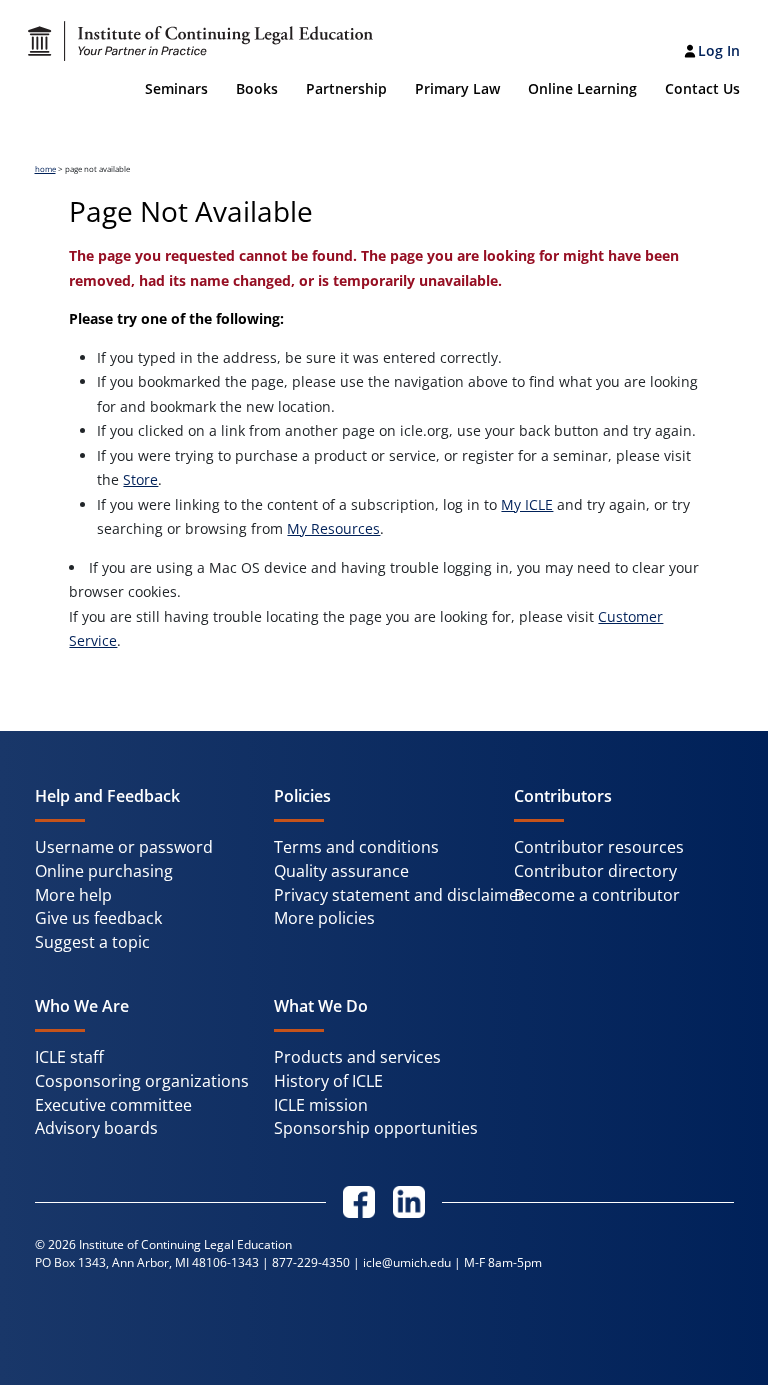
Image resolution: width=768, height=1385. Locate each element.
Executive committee (113, 1105)
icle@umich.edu (407, 1262)
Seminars (176, 88)
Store (140, 479)
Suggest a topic (92, 942)
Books (257, 88)
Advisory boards (96, 1128)
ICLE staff (69, 1057)
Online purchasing (104, 871)
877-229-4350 (311, 1262)
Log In (719, 50)
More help (73, 895)
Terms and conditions (356, 847)
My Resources (333, 528)
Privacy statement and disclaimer (399, 895)
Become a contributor (597, 895)
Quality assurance (341, 871)
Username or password (124, 847)
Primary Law (457, 88)
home (45, 169)
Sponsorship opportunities (376, 1128)
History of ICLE (328, 1081)
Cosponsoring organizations (142, 1081)
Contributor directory (595, 871)
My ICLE (527, 504)
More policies (324, 918)
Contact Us (702, 88)
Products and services (357, 1057)
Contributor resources (599, 847)
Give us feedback (98, 918)
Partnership (346, 88)
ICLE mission (321, 1105)
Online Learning (582, 88)
